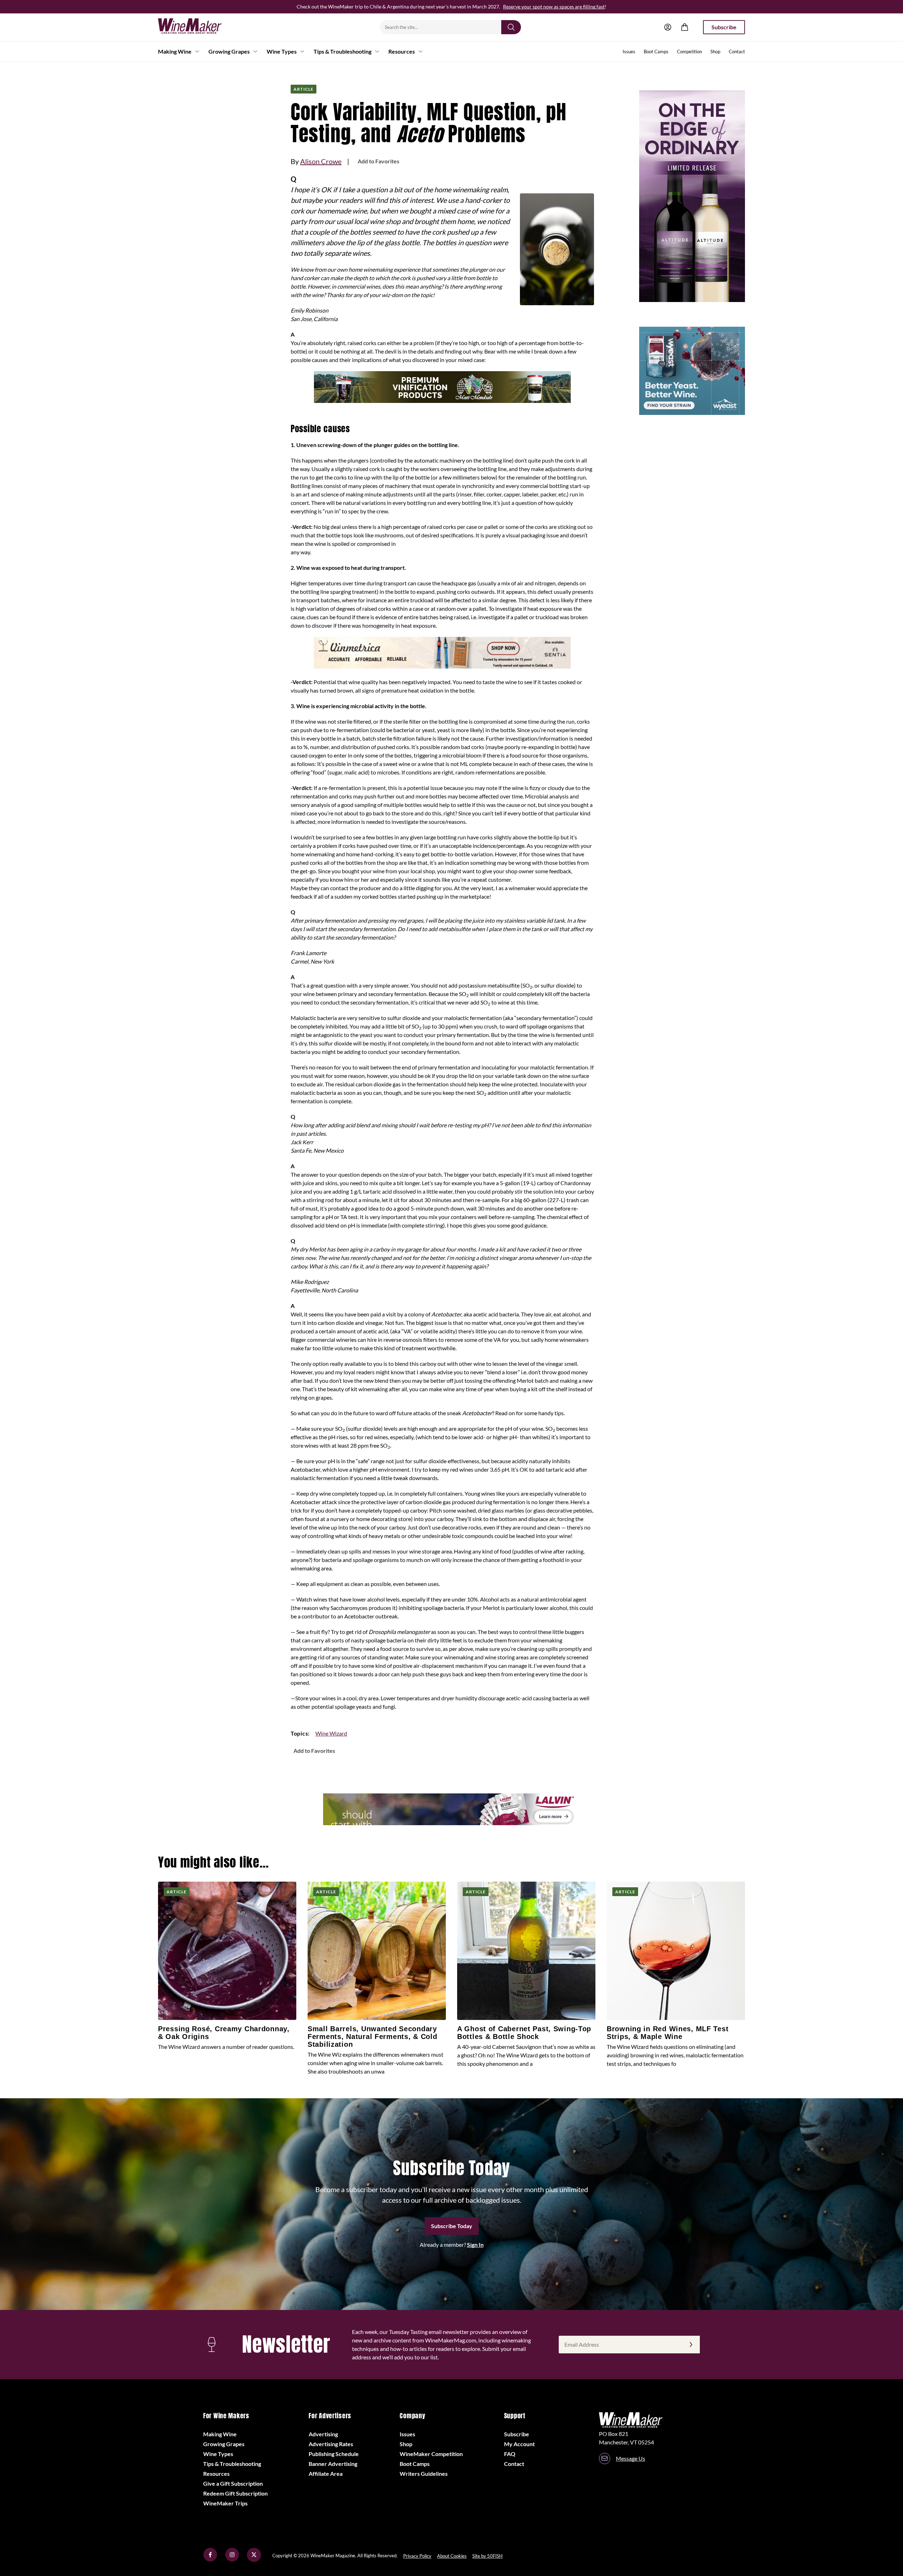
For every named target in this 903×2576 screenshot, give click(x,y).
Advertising (323, 2434)
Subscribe (724, 27)
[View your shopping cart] (685, 27)
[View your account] (668, 27)
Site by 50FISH (487, 2556)
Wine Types (282, 51)
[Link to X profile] (254, 2560)
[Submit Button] (511, 27)
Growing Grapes (229, 51)
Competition (689, 52)
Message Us (631, 2458)
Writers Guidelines (424, 2474)
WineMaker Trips (225, 2503)
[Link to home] (199, 27)
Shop (715, 52)
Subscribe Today (452, 2226)
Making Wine (175, 51)
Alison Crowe (321, 161)
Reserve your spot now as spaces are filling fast (554, 7)
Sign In (475, 2245)
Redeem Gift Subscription (235, 2493)
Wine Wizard (331, 1733)
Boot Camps (656, 52)
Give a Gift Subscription (233, 2483)
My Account (519, 2444)
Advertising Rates (331, 2444)
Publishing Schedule (334, 2454)
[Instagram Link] (232, 2560)
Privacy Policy (417, 2556)
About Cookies (452, 2556)
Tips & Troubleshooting (343, 51)
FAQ (510, 2454)
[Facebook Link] (210, 2560)
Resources (402, 51)
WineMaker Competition (431, 2454)
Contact (737, 52)
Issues (629, 52)
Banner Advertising (333, 2464)
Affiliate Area (326, 2474)
